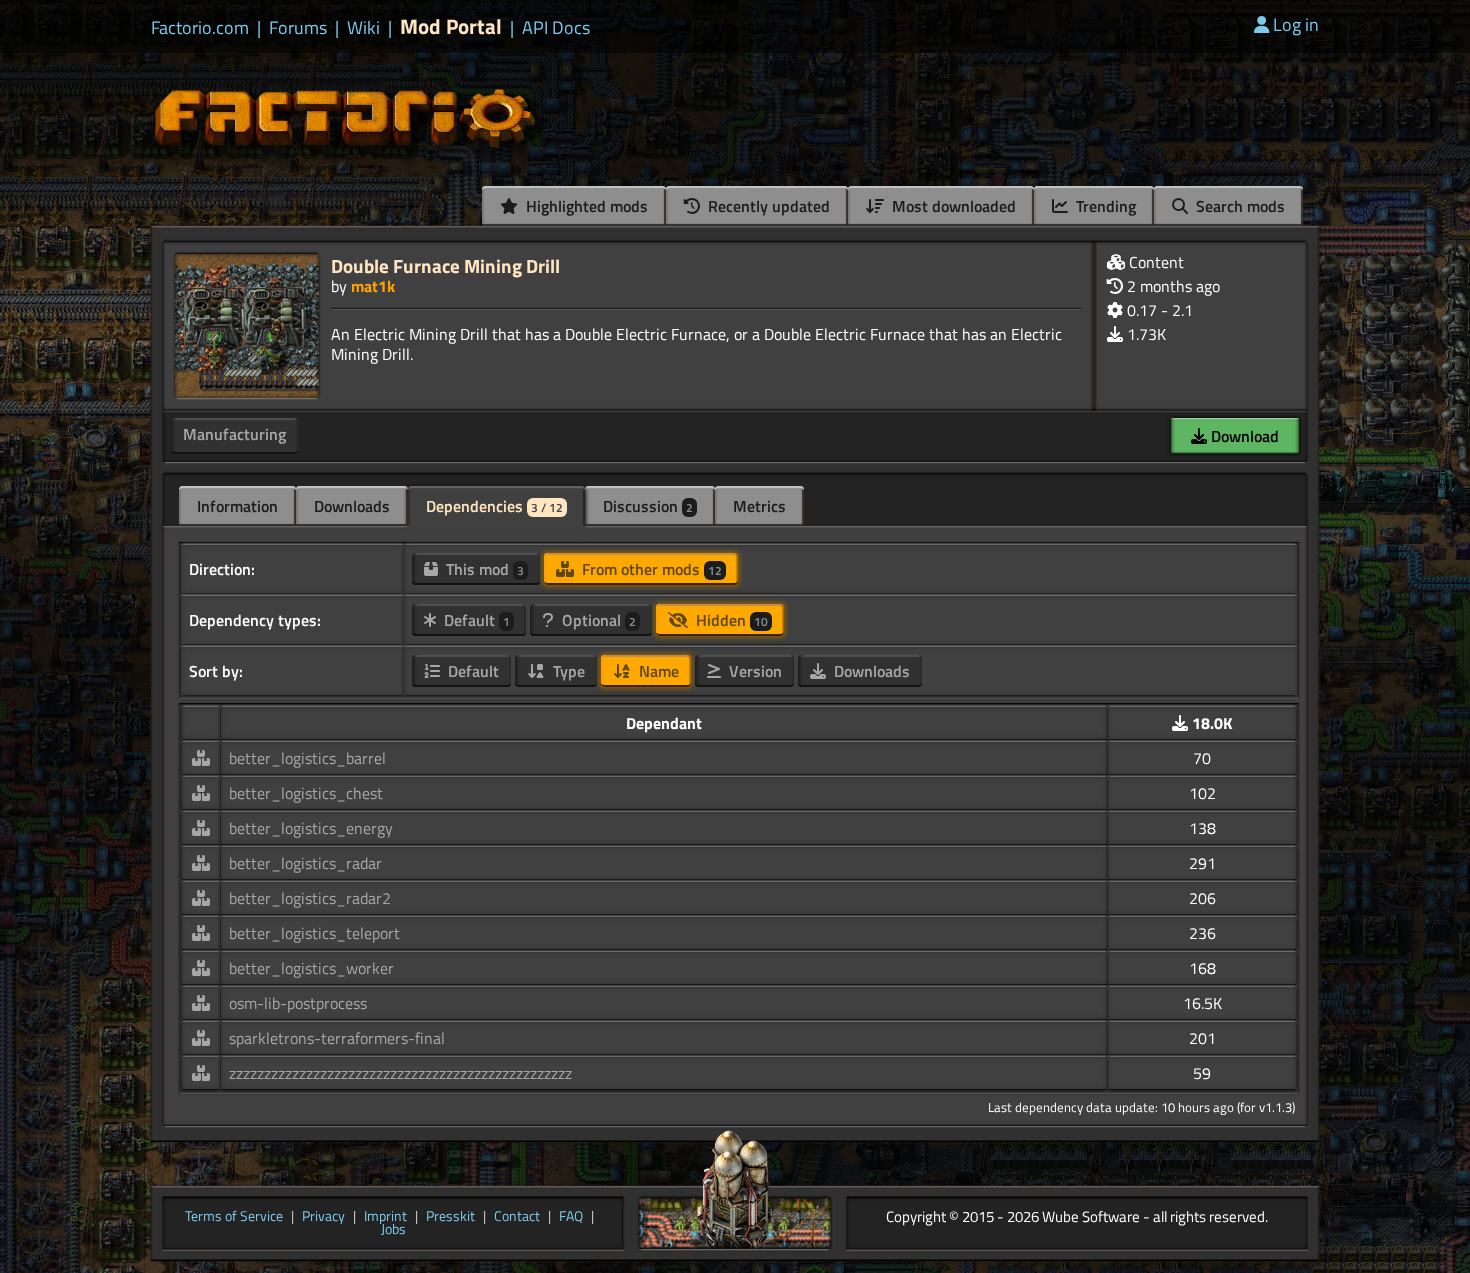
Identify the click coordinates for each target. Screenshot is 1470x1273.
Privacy (323, 1217)
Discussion (648, 506)
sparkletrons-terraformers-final (337, 1038)
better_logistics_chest (306, 793)
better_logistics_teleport (314, 933)
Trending (1104, 206)
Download (1243, 436)
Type (567, 671)
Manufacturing (234, 434)
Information (237, 506)
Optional (597, 620)
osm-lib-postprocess (298, 1003)
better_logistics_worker (311, 968)
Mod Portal (451, 26)
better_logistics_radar (305, 863)
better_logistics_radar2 (310, 898)
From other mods (650, 569)
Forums (298, 28)
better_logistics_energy (311, 828)
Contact (517, 1217)
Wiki (363, 28)
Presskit (450, 1217)
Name (657, 671)
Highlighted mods (585, 206)
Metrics (759, 506)
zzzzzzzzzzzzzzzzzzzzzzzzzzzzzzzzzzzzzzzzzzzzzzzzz (400, 1073)
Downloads (352, 506)
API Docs (556, 28)
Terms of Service (234, 1217)
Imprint (385, 1217)
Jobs (393, 1230)
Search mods (1238, 206)
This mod (483, 569)
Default (475, 620)
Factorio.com (200, 28)
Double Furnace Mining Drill (445, 265)
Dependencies (494, 506)
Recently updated (767, 206)
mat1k (373, 286)
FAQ (571, 1217)
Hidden (730, 620)
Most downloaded (952, 206)
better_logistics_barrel (307, 758)
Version (753, 671)
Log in (1296, 24)
